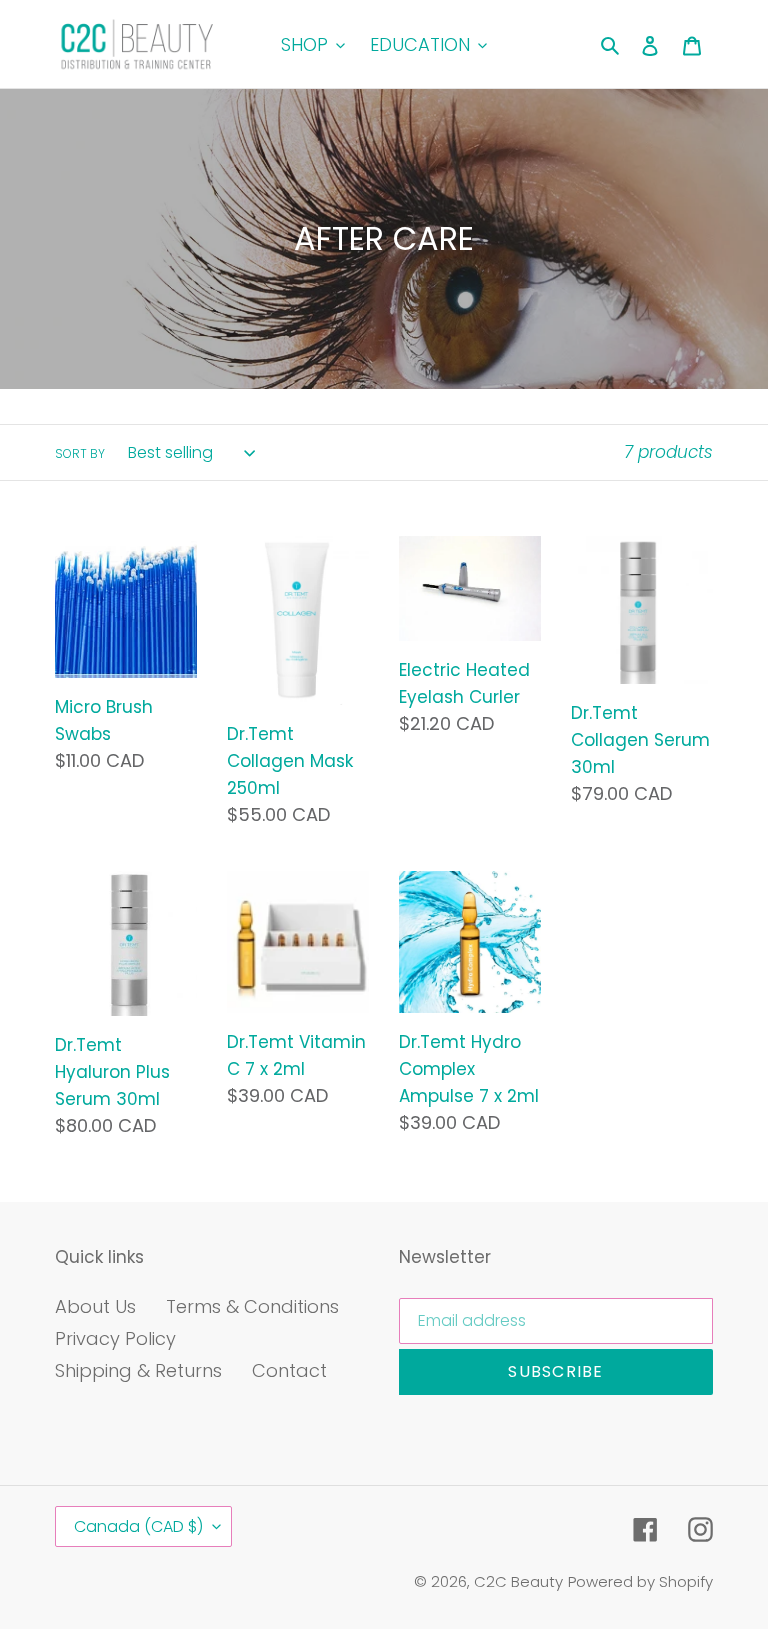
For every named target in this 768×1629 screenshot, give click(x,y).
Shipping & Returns (138, 1370)
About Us (95, 1306)
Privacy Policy (115, 1338)
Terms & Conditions (252, 1306)
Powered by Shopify (640, 1581)
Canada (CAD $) (138, 1526)
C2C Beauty (518, 1581)
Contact (289, 1370)
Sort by (80, 453)
